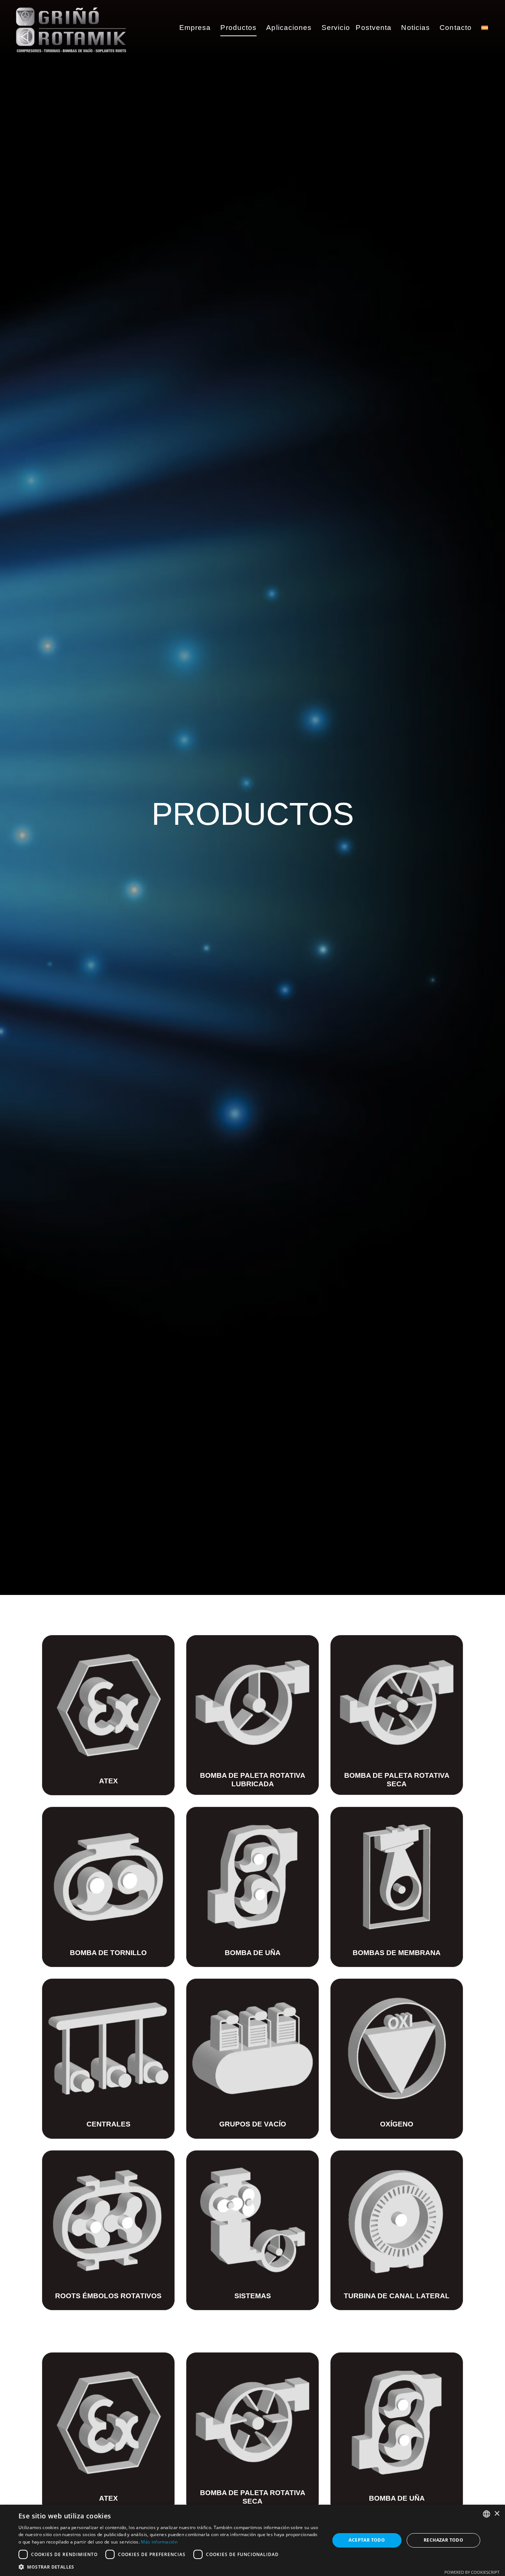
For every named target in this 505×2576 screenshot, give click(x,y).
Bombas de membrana (397, 1953)
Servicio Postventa (357, 28)
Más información (159, 2542)
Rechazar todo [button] (443, 2540)
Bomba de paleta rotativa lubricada (253, 1780)
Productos (238, 28)
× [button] (497, 2514)
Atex (109, 1781)
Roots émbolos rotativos (108, 2296)
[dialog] (253, 2540)
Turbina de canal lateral (397, 2296)
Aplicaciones (289, 28)
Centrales (109, 2124)
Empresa (195, 28)
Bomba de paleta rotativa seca (397, 1780)
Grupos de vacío (253, 2124)
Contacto (456, 28)
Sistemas (253, 2296)
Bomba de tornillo (108, 1953)
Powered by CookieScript (472, 2572)
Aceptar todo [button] (367, 2540)
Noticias (416, 28)
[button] (169, 2567)
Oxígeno (397, 2124)
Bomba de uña (253, 1953)
